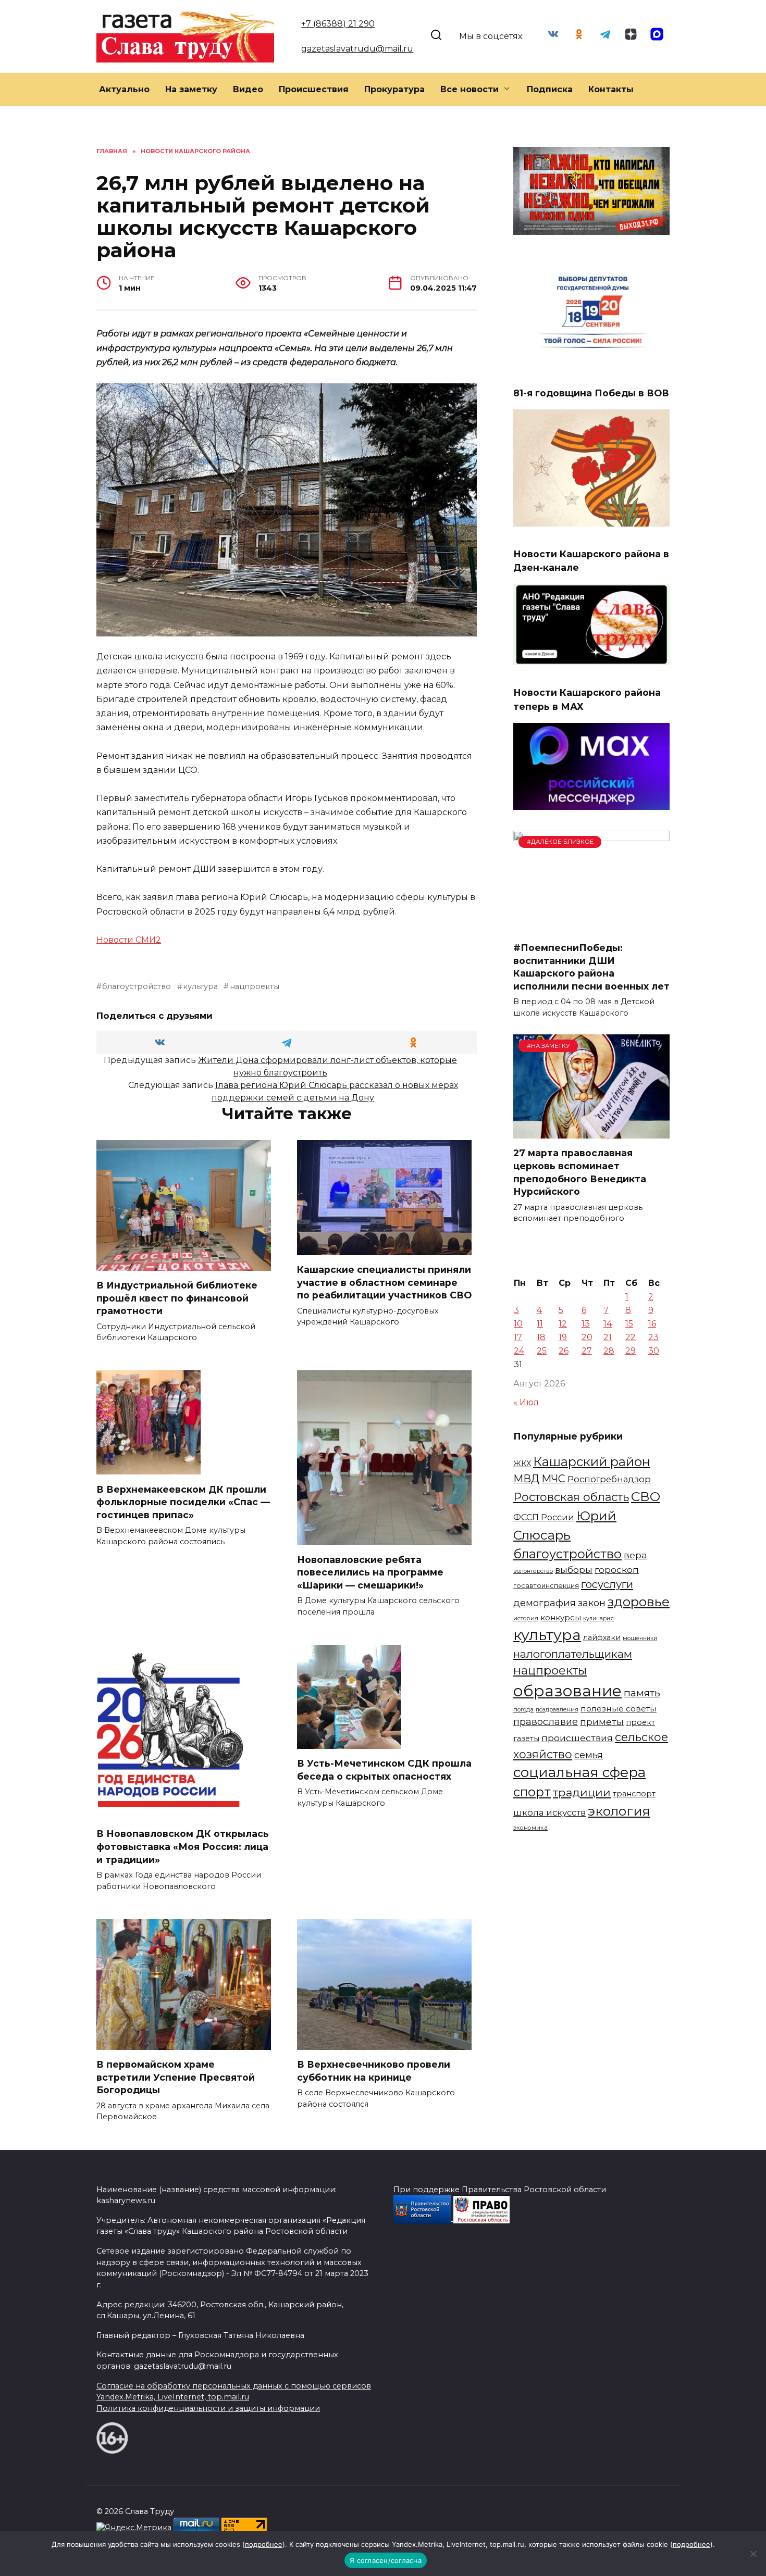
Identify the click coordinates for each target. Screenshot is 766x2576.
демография (545, 1603)
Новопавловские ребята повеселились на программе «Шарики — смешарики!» (370, 1572)
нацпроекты (254, 986)
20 (587, 1337)
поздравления (557, 1709)
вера (635, 1555)
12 (563, 1324)
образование (567, 1691)
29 (631, 1351)
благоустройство (137, 986)
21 (608, 1337)
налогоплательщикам (573, 1654)
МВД (526, 1479)
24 (519, 1351)
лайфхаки (602, 1637)
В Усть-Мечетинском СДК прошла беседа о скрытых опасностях (384, 1770)
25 (542, 1351)
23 (653, 1337)
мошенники (640, 1638)
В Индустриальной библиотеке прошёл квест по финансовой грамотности (177, 1298)
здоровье (639, 1602)
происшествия (577, 1738)
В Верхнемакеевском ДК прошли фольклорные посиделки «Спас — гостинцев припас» (183, 1502)
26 (564, 1351)
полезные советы (619, 1709)
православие (546, 1722)
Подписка (550, 89)
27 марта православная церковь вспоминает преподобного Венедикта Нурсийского (580, 1172)
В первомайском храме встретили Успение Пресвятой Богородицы (176, 2077)
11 (540, 1324)
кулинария (598, 1618)
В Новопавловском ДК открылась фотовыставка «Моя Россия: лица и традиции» (183, 1846)
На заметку (191, 89)
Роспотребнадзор (609, 1479)
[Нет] (753, 2554)
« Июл (526, 1402)
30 (654, 1351)
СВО (646, 1496)
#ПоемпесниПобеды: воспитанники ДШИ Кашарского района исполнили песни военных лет (591, 967)
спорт (532, 1792)
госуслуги (607, 1584)
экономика (530, 1828)
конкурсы (561, 1617)
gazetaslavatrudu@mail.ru (357, 49)
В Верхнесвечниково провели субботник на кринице (374, 2071)
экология (619, 1811)
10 (518, 1324)
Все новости (470, 89)
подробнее (264, 2544)
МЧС (553, 1479)
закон (592, 1603)
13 (586, 1324)
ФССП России (544, 1517)
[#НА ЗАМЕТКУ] (591, 1132)
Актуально (124, 89)
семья (589, 1755)
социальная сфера (579, 1772)
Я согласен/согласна (386, 2560)
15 (629, 1324)
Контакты (611, 89)
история (526, 1618)
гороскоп (617, 1570)
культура (200, 986)
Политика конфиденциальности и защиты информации (208, 2408)
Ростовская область (571, 1497)
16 (652, 1324)
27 (587, 1351)
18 (541, 1337)
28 (609, 1351)
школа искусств (549, 1812)
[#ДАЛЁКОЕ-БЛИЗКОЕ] (591, 927)
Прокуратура (394, 89)
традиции (582, 1792)
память (642, 1693)
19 (563, 1337)
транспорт (634, 1794)
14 (608, 1324)
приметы (602, 1722)
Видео (248, 89)
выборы (574, 1570)
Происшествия (314, 89)
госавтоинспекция (546, 1586)
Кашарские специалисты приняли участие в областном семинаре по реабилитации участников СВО (384, 1282)
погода (523, 1709)
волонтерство (533, 1571)
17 (518, 1337)
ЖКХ (522, 1464)
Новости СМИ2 (129, 940)
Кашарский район (592, 1462)
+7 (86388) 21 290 (338, 24)
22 (631, 1337)
